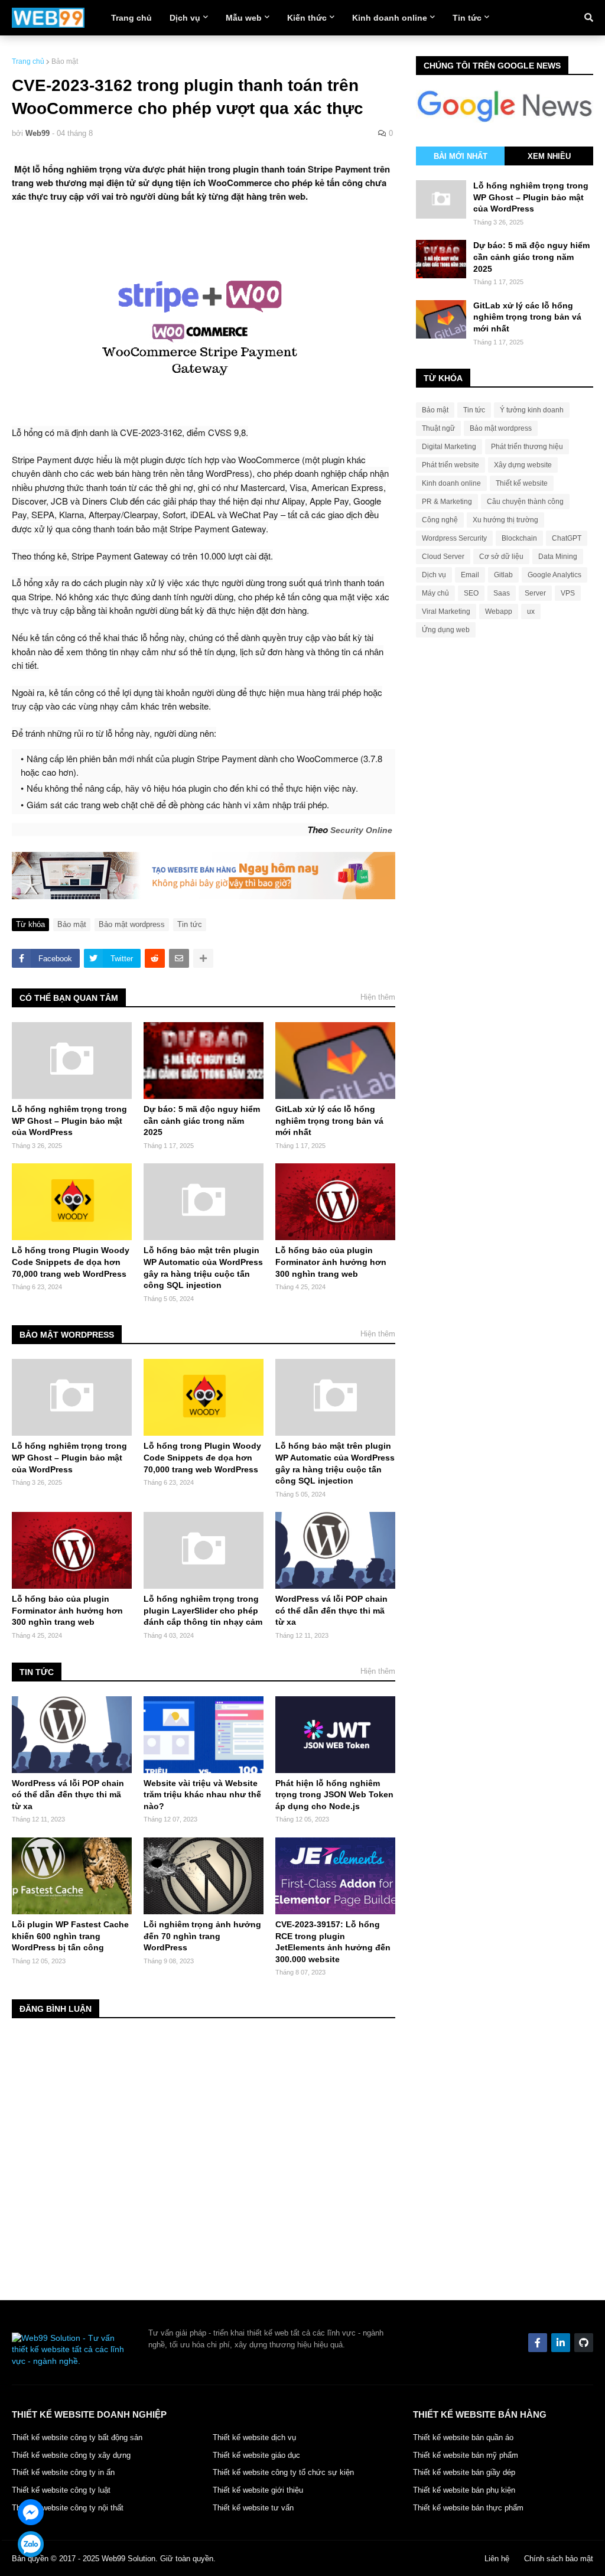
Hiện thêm (378, 997)
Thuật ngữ (438, 428)
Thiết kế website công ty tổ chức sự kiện (283, 2472)
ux (531, 612)
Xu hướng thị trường (505, 520)
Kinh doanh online (451, 483)
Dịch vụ (434, 575)
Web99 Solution (129, 2559)
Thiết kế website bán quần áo (463, 2437)
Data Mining (558, 557)
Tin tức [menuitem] (467, 18)
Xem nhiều (549, 156)
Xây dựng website (523, 465)
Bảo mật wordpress (132, 924)
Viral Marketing (446, 612)
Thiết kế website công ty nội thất (68, 2508)
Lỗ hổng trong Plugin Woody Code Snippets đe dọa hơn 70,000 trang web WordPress (71, 1262)
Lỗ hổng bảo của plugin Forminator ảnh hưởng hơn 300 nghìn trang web (331, 1262)
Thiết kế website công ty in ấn (63, 2472)
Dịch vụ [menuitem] (185, 18)
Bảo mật (65, 61)
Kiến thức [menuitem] (307, 18)
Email (470, 575)
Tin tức (190, 924)
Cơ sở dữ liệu (501, 557)
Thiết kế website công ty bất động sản (77, 2437)
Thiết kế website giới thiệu (258, 2490)
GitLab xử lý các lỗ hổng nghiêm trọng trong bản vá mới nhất (329, 1121)
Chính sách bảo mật (559, 2559)
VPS (568, 593)
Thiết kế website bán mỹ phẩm (466, 2455)
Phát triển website (451, 465)
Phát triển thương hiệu (527, 447)
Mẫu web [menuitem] (244, 18)
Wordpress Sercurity (454, 538)
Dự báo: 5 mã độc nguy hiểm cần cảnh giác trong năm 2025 (202, 1121)
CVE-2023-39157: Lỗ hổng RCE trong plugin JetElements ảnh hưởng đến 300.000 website (333, 1942)
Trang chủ (28, 61)
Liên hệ (497, 2559)
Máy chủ (435, 593)
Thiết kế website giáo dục (256, 2455)
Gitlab (503, 575)
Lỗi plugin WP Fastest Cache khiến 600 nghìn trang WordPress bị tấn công (70, 1936)
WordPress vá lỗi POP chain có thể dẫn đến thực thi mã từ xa (331, 1610)
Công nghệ (440, 520)
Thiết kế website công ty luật (61, 2490)
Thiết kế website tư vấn (253, 2508)
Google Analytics (554, 575)
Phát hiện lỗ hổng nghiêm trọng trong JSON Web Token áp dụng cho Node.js (334, 1795)
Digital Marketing (449, 447)
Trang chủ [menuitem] (131, 18)
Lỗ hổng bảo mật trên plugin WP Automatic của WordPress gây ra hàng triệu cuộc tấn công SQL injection (203, 1268)
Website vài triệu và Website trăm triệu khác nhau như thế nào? (202, 1795)
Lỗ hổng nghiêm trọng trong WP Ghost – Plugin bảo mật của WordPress (69, 1121)
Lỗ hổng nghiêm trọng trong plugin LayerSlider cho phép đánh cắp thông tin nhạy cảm (203, 1610)
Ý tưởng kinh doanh (532, 410)
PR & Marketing (447, 502)
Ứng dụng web (446, 630)
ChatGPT (567, 538)
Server (535, 593)
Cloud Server (443, 557)
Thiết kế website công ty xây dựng (71, 2455)
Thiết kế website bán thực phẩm (468, 2508)
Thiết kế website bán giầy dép (464, 2472)
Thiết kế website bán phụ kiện (464, 2490)
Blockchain (519, 538)
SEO (471, 593)
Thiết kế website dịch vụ (254, 2437)
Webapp (499, 612)
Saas (502, 593)
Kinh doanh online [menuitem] (390, 18)
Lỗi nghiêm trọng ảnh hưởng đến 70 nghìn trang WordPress (202, 1936)
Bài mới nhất (461, 156)
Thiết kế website (522, 483)
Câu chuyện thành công (525, 502)
